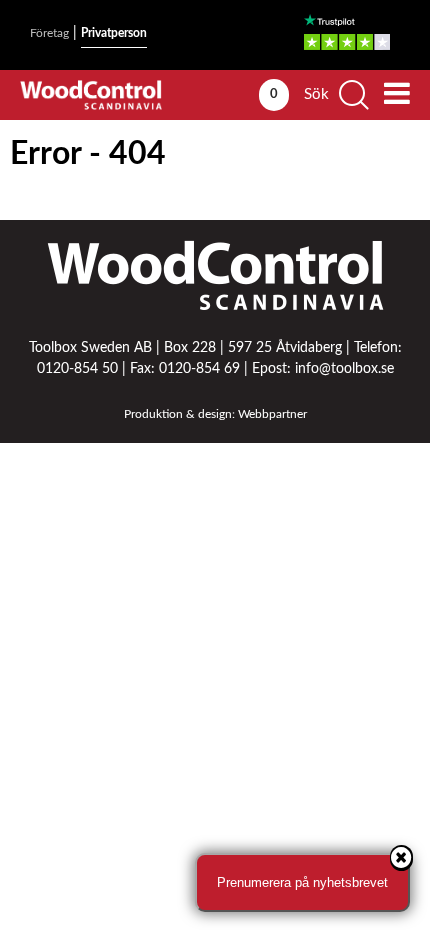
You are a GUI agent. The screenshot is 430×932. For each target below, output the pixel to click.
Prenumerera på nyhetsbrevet (302, 882)
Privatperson (114, 33)
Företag (49, 33)
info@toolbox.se (344, 369)
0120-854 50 (77, 369)
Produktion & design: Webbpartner (215, 414)
